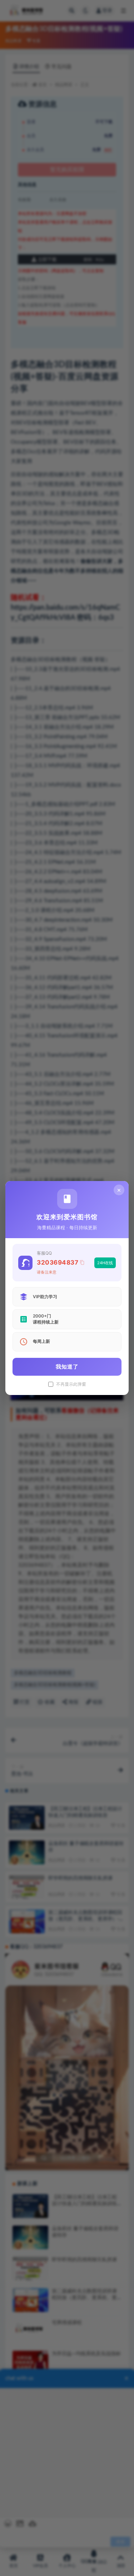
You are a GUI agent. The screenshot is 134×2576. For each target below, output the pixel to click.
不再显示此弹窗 (71, 1384)
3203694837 (58, 1262)
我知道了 (67, 1367)
